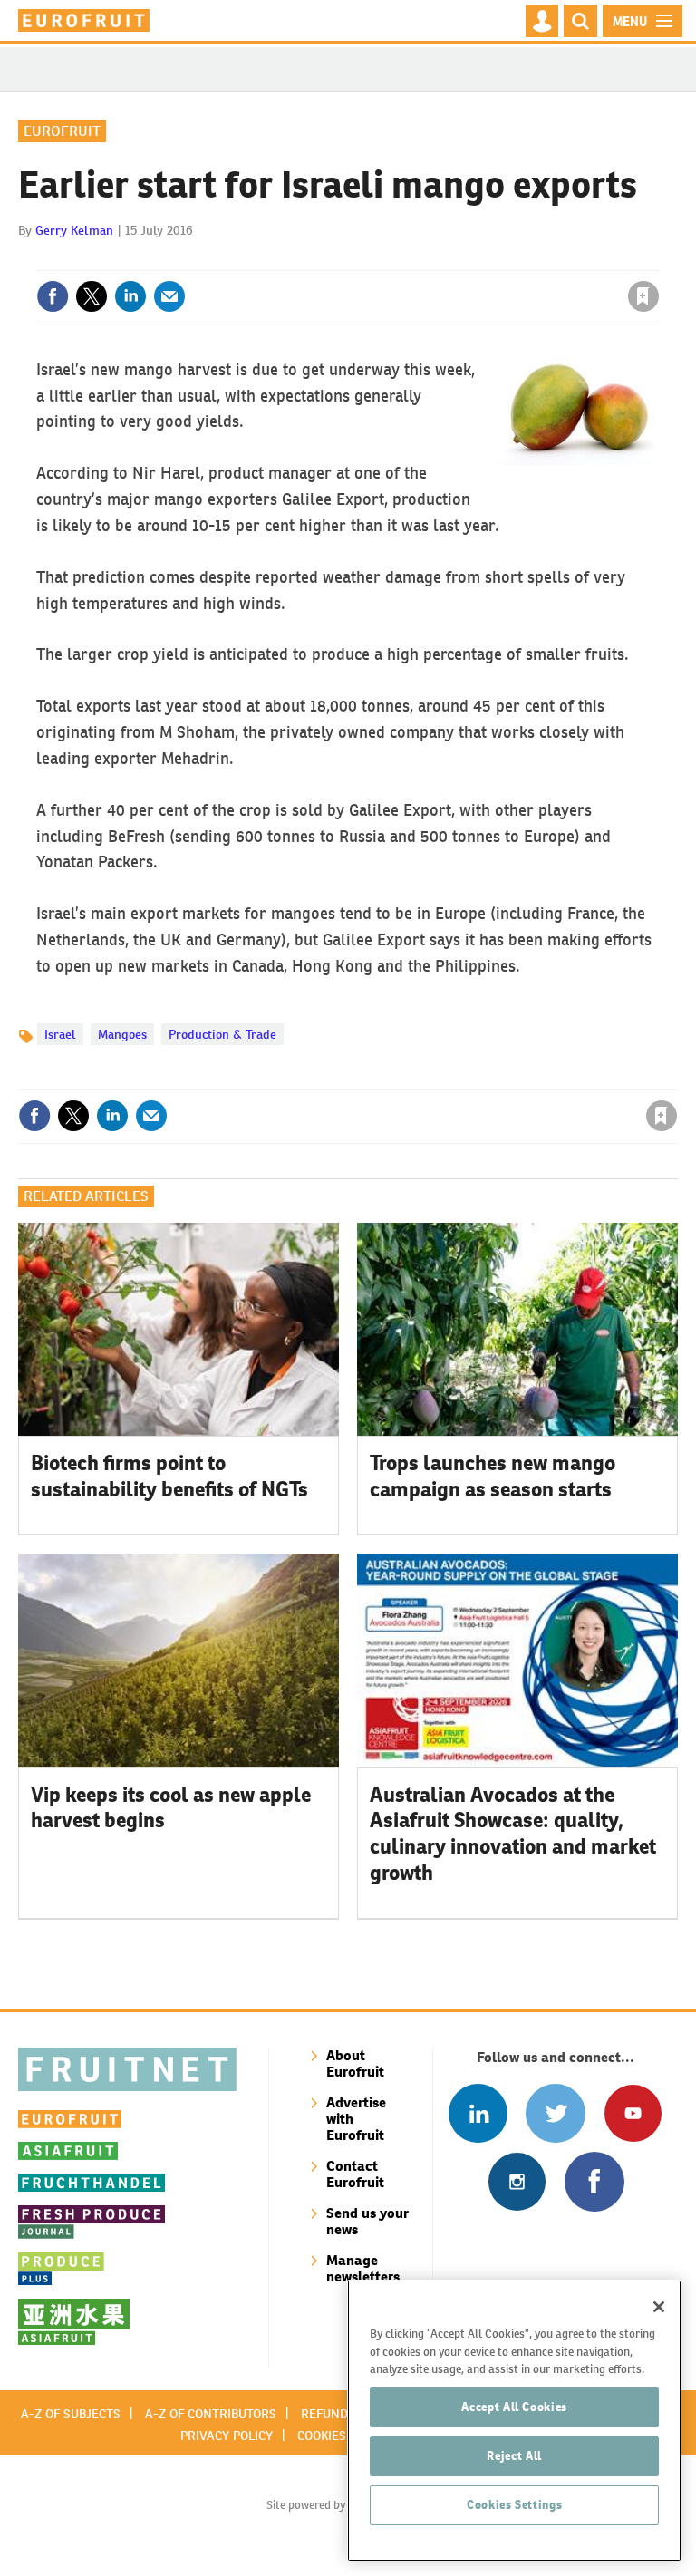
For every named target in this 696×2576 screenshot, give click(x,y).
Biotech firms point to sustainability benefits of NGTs (169, 1476)
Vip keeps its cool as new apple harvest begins (171, 1808)
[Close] (659, 2307)
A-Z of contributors (211, 2414)
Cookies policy (343, 2436)
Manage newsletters (363, 2268)
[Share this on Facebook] (53, 296)
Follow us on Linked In (478, 2113)
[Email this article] (169, 296)
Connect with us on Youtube (633, 2113)
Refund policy (346, 2414)
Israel (60, 1034)
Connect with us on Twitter (555, 2113)
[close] (657, 259)
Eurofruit (62, 131)
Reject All (514, 2456)
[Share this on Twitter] (92, 296)
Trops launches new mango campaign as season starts (493, 1476)
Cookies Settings (515, 2505)
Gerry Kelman (74, 230)
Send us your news (367, 2221)
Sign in (427, 259)
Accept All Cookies (514, 2407)
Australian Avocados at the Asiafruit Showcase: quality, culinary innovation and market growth (513, 1834)
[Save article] (643, 296)
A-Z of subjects (71, 2414)
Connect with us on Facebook (594, 2181)
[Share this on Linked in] (130, 296)
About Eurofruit (355, 2063)
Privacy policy (227, 2436)
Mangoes (122, 1034)
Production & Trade (222, 1034)
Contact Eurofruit (355, 2174)
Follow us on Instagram (517, 2181)
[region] (514, 2421)
